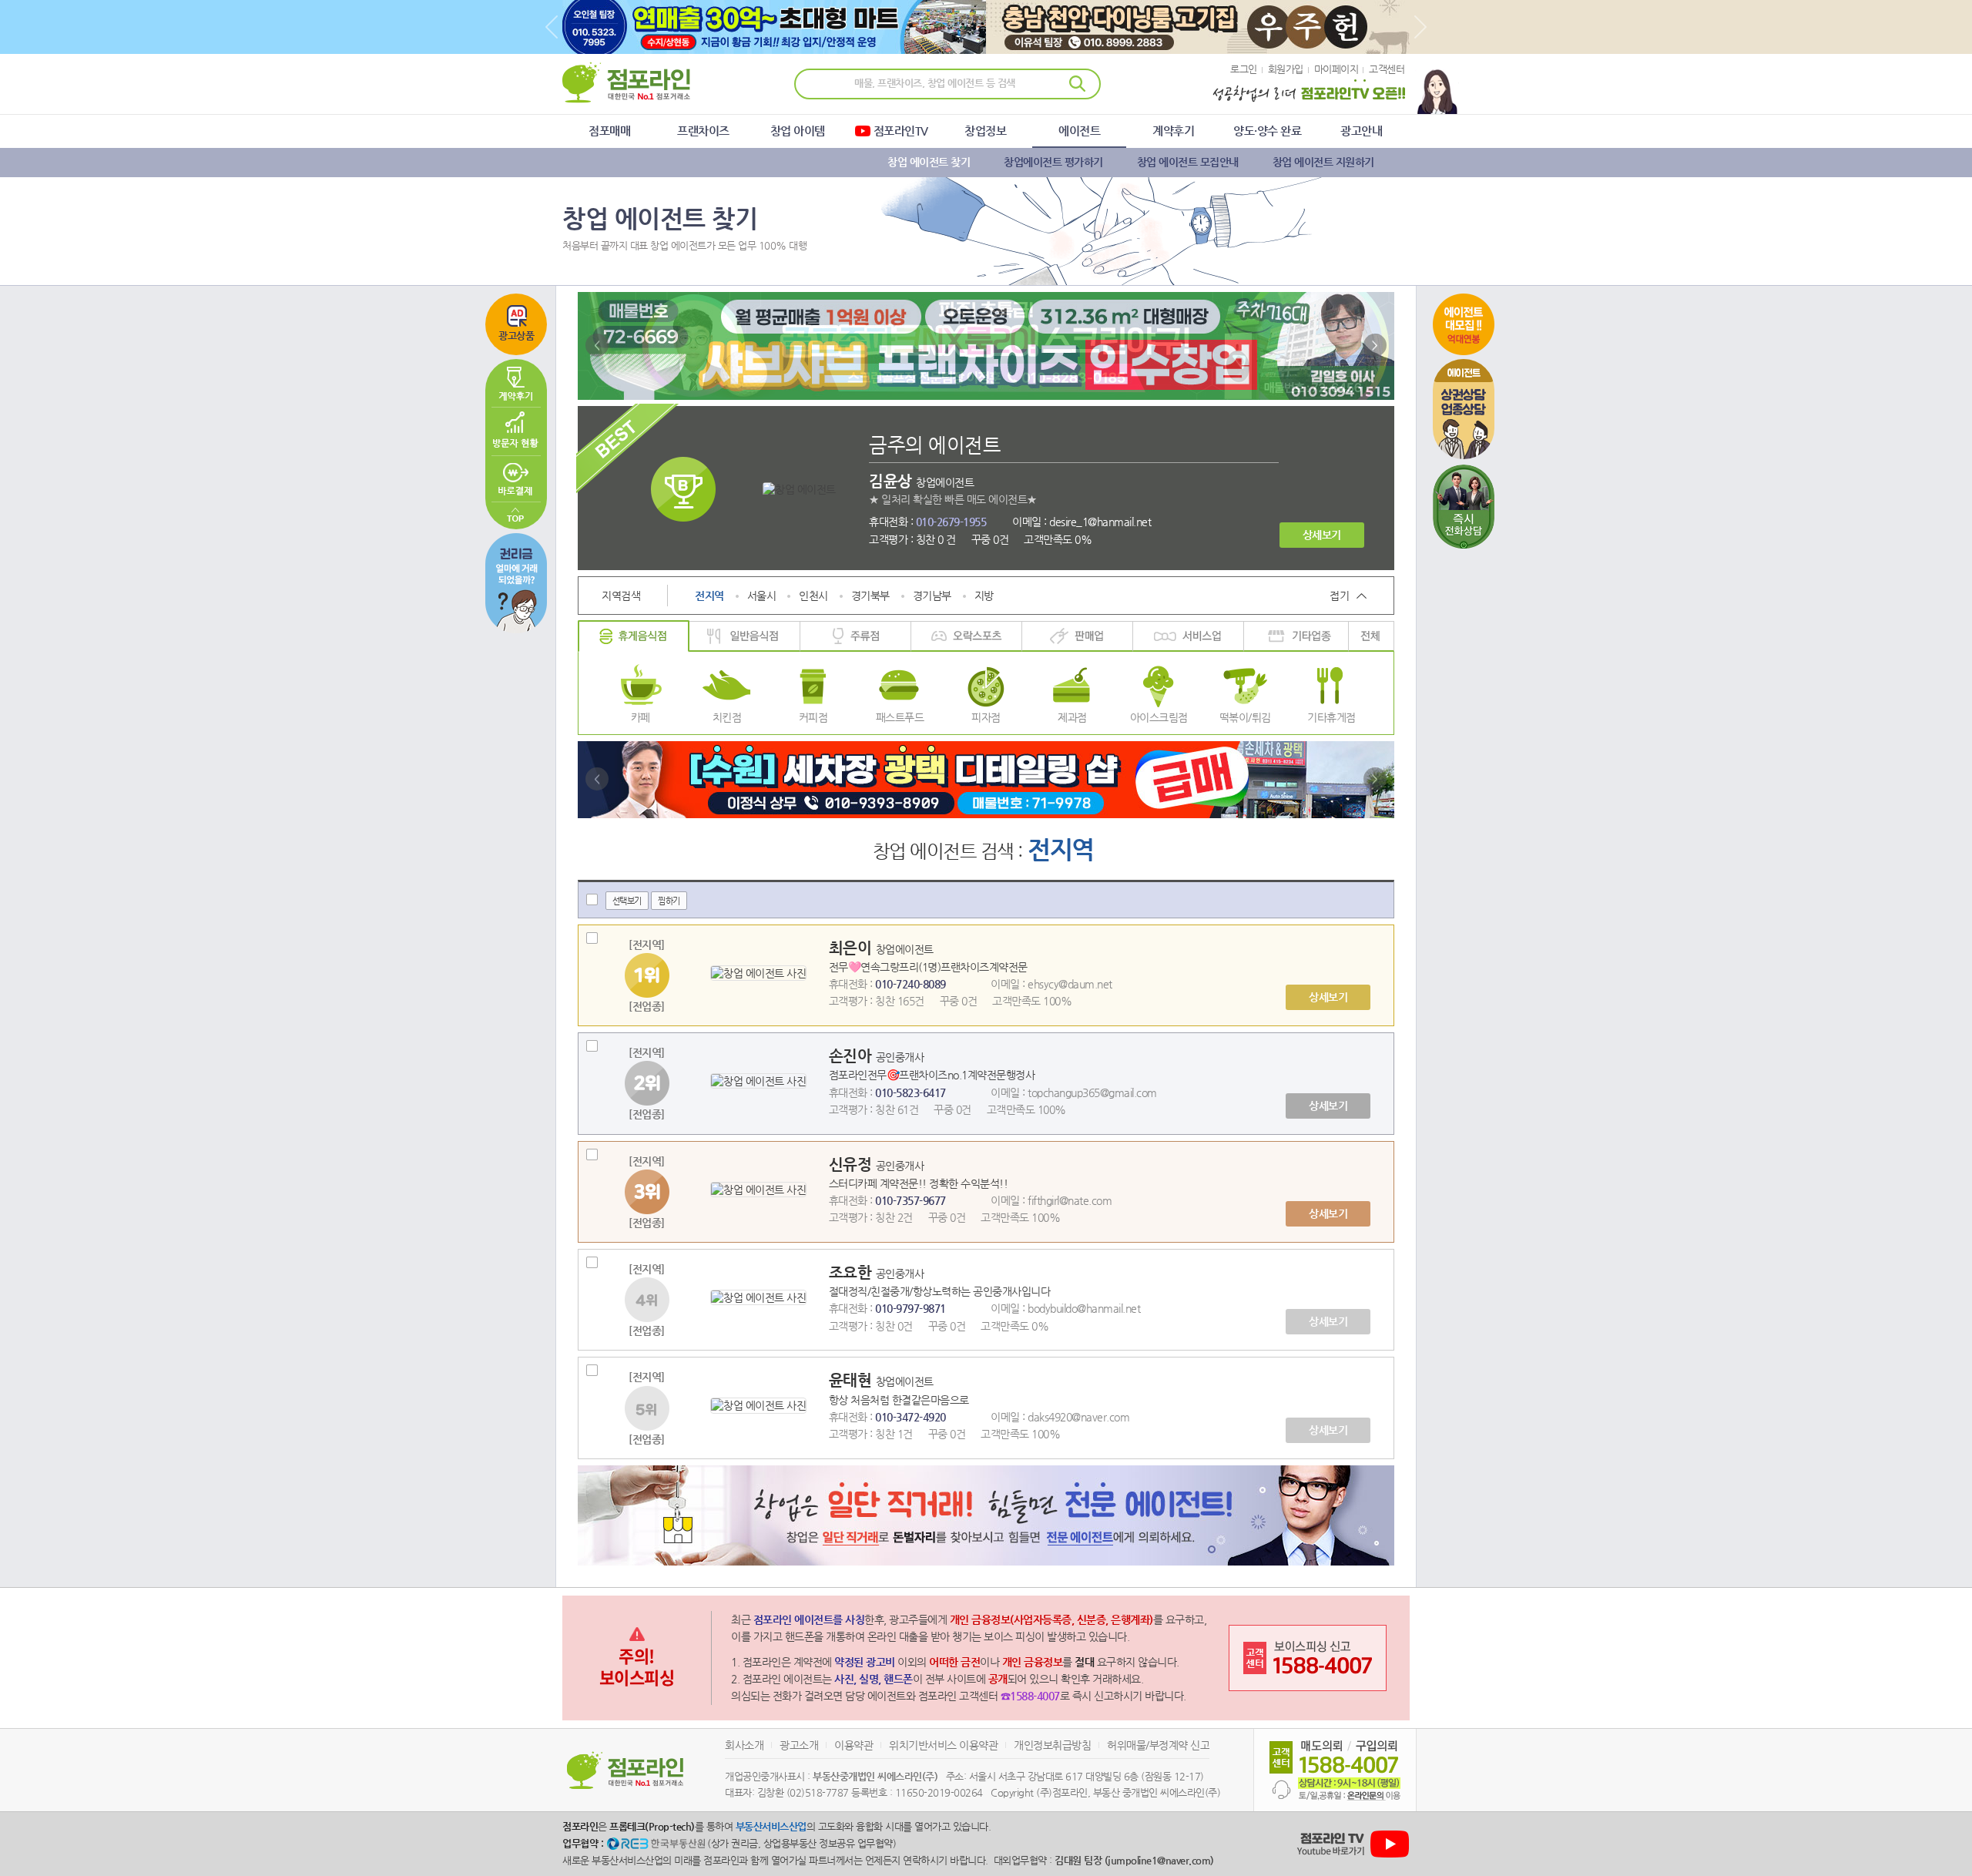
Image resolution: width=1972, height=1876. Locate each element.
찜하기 (669, 901)
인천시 (813, 596)
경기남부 (932, 596)
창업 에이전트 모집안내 (1188, 162)
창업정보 (985, 131)
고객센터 (1387, 69)
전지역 (709, 596)
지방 (984, 596)
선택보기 (627, 901)
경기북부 (870, 596)
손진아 (852, 1056)
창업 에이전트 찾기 (929, 162)
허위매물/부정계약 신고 (1158, 1745)
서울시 (762, 596)
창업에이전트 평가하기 (1053, 162)
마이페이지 (1336, 69)
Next (1420, 27)
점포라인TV (901, 131)
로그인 (1244, 69)
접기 (1339, 596)
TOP (516, 516)
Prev (552, 27)
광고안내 (1361, 131)
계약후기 (1173, 131)
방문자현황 (516, 431)
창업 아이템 (798, 131)
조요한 (852, 1272)
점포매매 (609, 131)
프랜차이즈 (703, 131)
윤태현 (852, 1380)
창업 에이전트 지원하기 (1323, 162)
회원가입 (1286, 69)
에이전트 (1079, 131)
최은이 (852, 948)
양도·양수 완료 (1267, 131)
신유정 (852, 1165)
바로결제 (516, 479)
